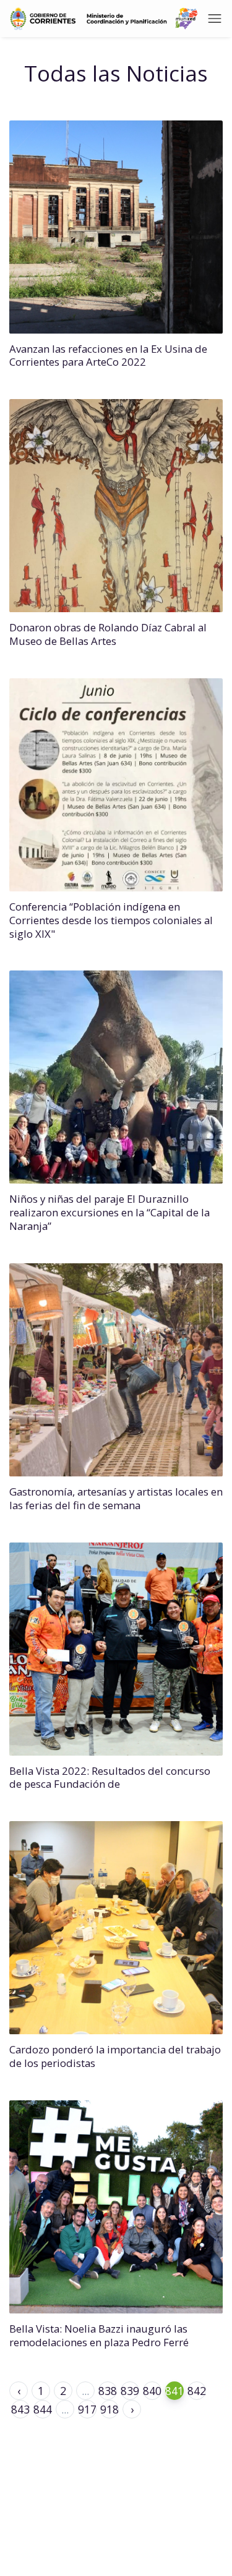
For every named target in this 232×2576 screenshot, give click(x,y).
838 (108, 2391)
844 (43, 2409)
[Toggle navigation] (215, 19)
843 (20, 2409)
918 (110, 2409)
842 (197, 2391)
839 (130, 2391)
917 (87, 2409)
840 (152, 2391)
